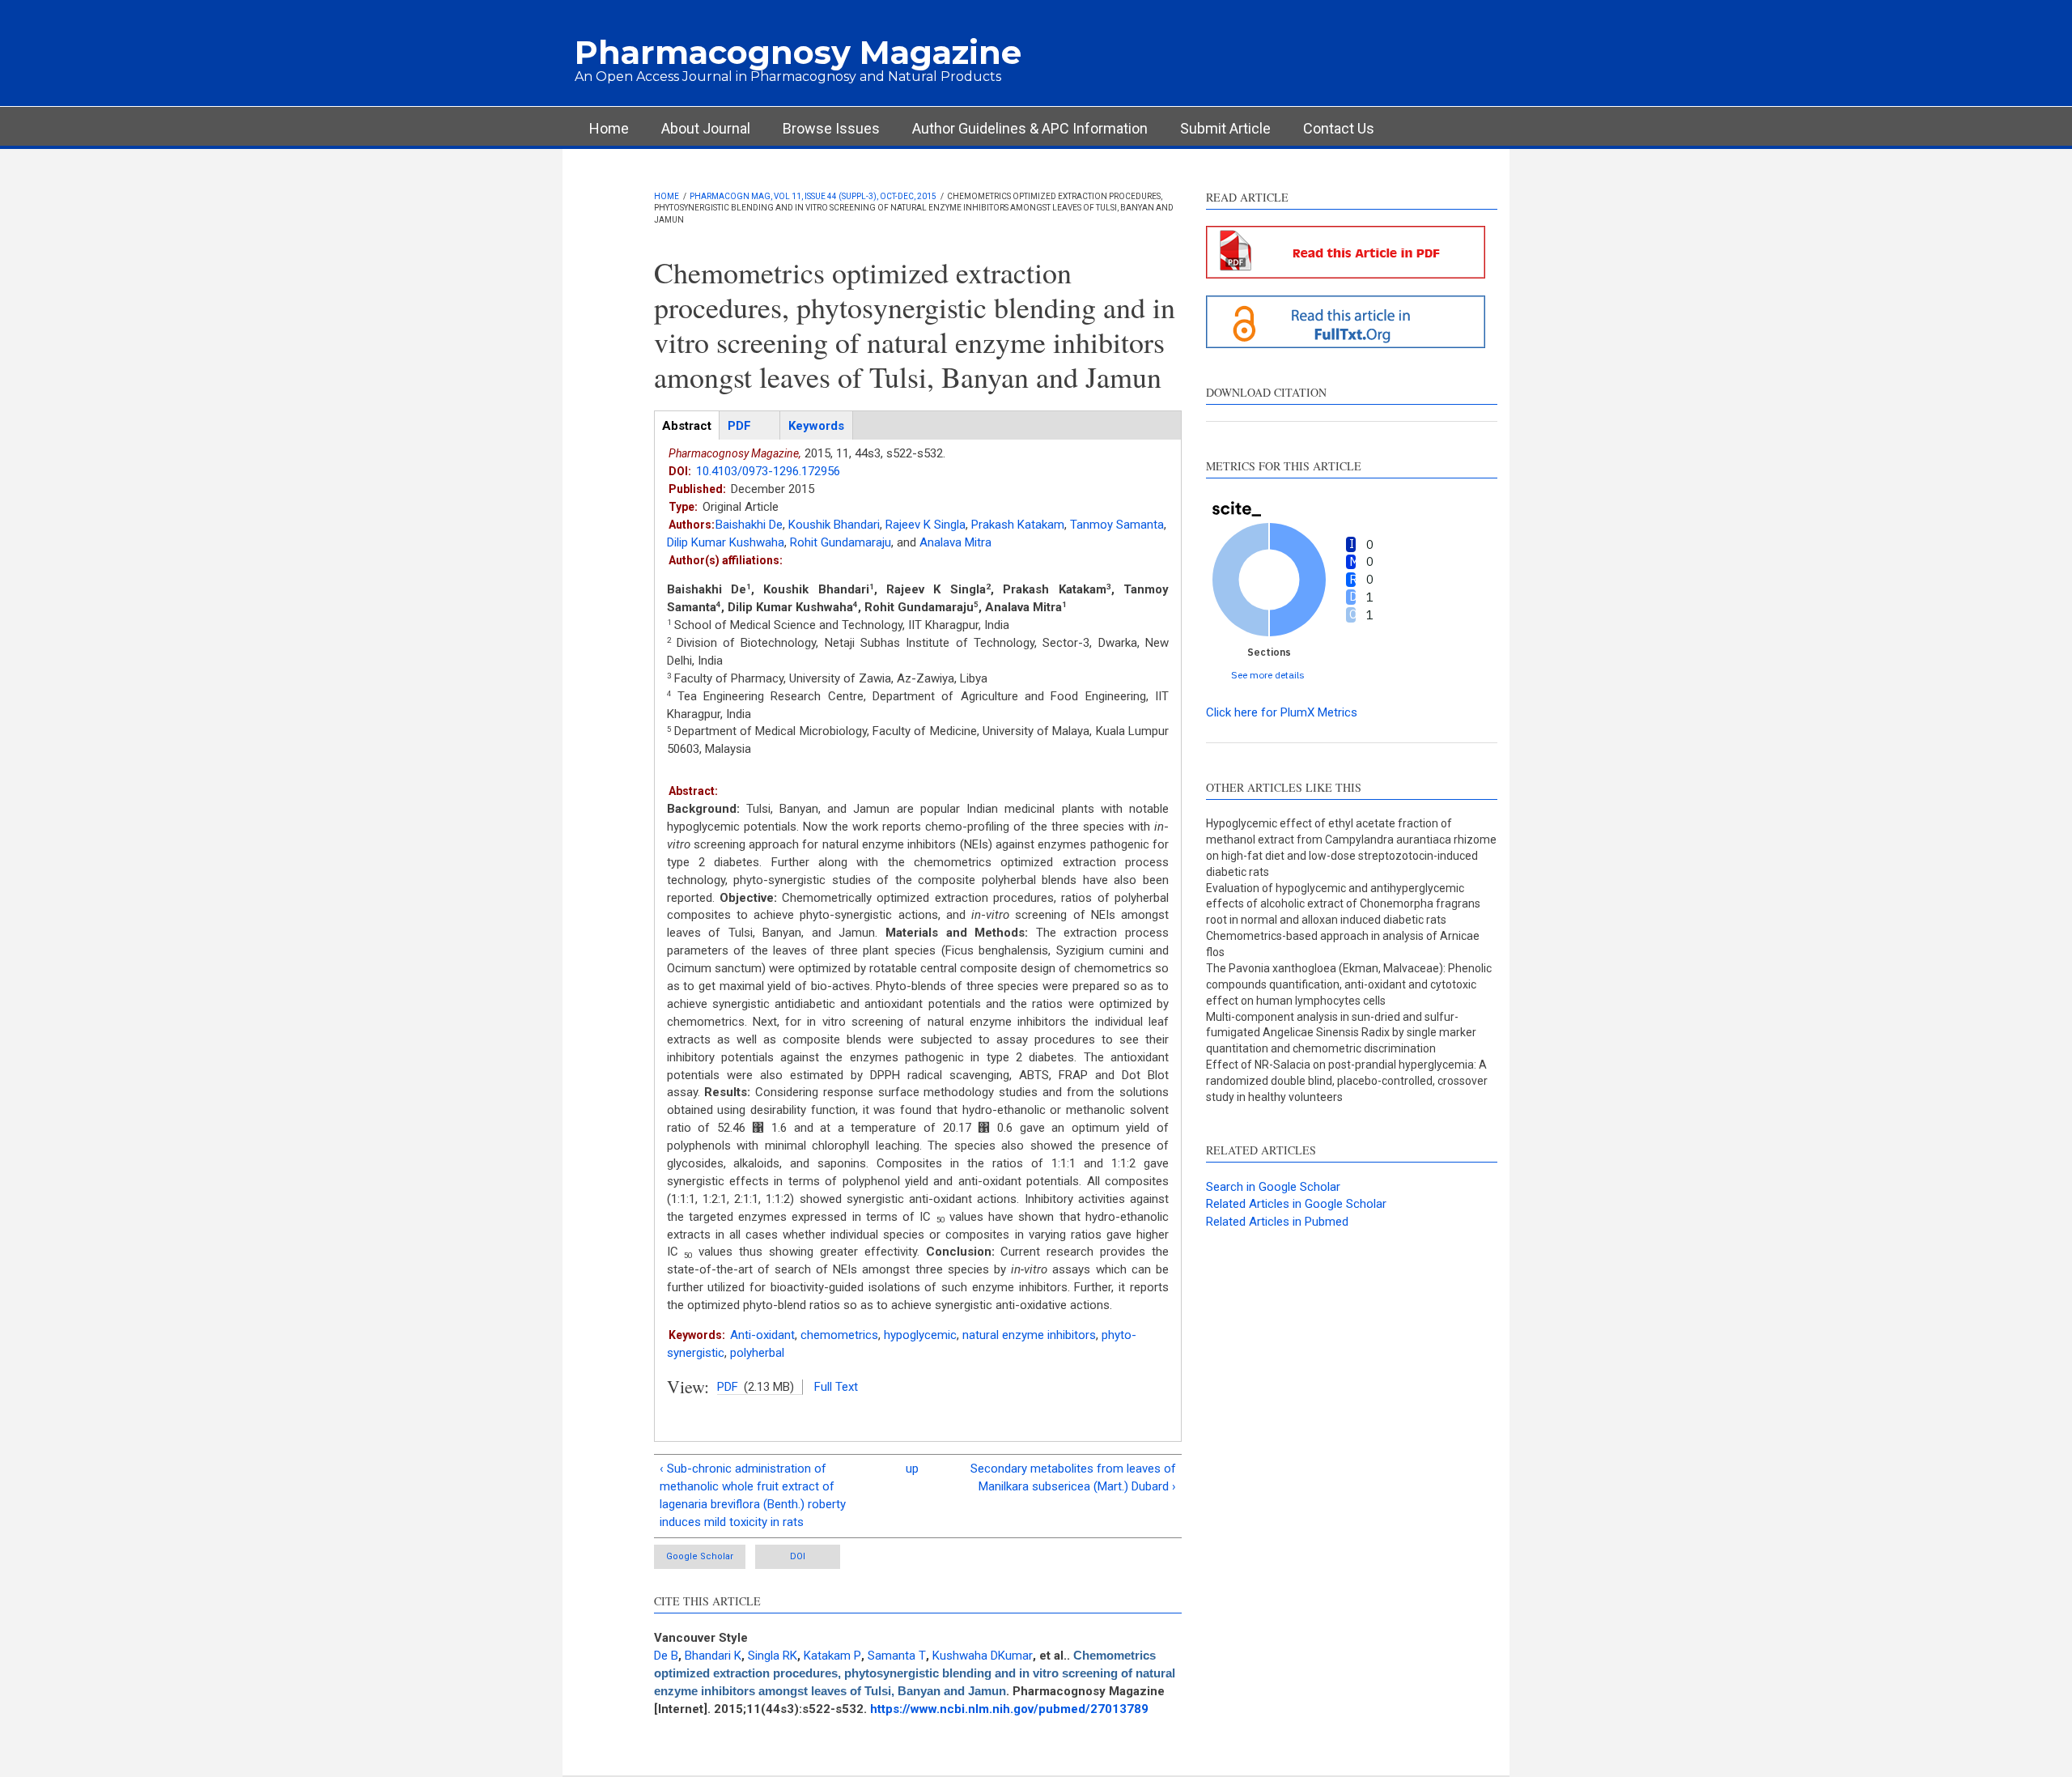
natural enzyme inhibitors (1029, 1335)
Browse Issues (831, 128)
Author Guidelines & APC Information (1030, 128)
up (912, 1469)
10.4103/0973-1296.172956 (768, 471)
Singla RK (773, 1656)
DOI (798, 1556)
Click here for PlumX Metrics (1282, 712)
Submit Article (1225, 128)
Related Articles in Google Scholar (1296, 1204)
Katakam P (832, 1656)
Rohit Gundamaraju (841, 542)
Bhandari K (713, 1656)
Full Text (836, 1387)
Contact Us (1339, 128)
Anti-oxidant (762, 1335)
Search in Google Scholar (1273, 1187)
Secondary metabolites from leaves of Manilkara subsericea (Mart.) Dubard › (1073, 1477)
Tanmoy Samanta (1117, 525)
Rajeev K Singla (926, 525)
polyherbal (757, 1353)
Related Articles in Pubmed (1277, 1222)
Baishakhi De (749, 525)
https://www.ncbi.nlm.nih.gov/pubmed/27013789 (1009, 1709)
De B (666, 1656)
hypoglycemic (920, 1335)
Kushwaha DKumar (983, 1656)
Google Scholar (700, 1556)
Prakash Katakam (1018, 525)
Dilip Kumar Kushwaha (726, 542)
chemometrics (839, 1335)
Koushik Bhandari (834, 525)
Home (609, 128)
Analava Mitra (955, 542)
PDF (728, 1387)
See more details (1268, 675)
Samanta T (897, 1656)
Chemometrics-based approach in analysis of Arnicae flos (1343, 944)
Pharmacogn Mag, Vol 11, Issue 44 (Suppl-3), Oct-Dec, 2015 (813, 196)
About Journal (706, 128)
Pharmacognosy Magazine (798, 52)
